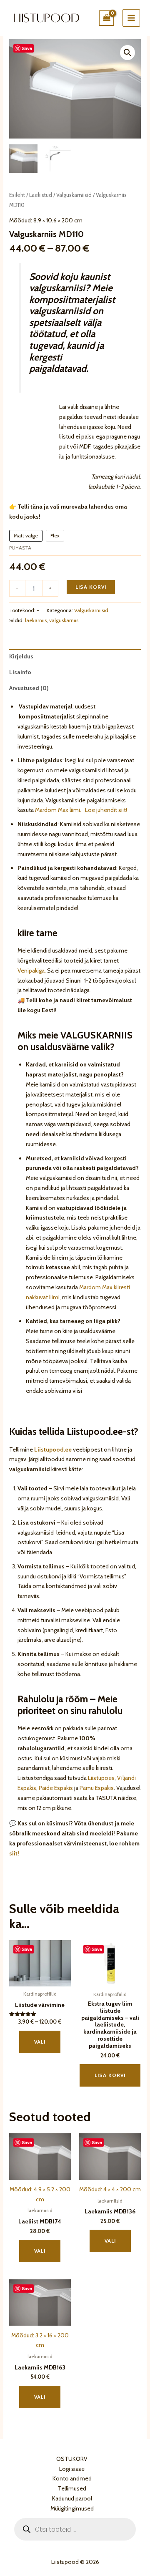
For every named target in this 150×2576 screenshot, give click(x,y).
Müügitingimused (72, 2508)
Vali (40, 2042)
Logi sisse (72, 2469)
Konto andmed (72, 2478)
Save (27, 48)
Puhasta (20, 548)
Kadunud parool (72, 2498)
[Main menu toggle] (131, 18)
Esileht (17, 195)
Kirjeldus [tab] (21, 656)
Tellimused (72, 2488)
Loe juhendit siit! (105, 810)
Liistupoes (101, 1778)
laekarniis (36, 620)
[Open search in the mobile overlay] (75, 2529)
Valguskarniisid (74, 195)
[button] (127, 53)
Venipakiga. (32, 970)
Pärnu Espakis (97, 1788)
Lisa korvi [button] (110, 2075)
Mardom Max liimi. (58, 810)
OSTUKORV (72, 2459)
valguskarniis (64, 620)
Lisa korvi (91, 587)
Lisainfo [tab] (20, 672)
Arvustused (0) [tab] (29, 688)
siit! (14, 1853)
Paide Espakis (56, 1788)
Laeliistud (41, 195)
